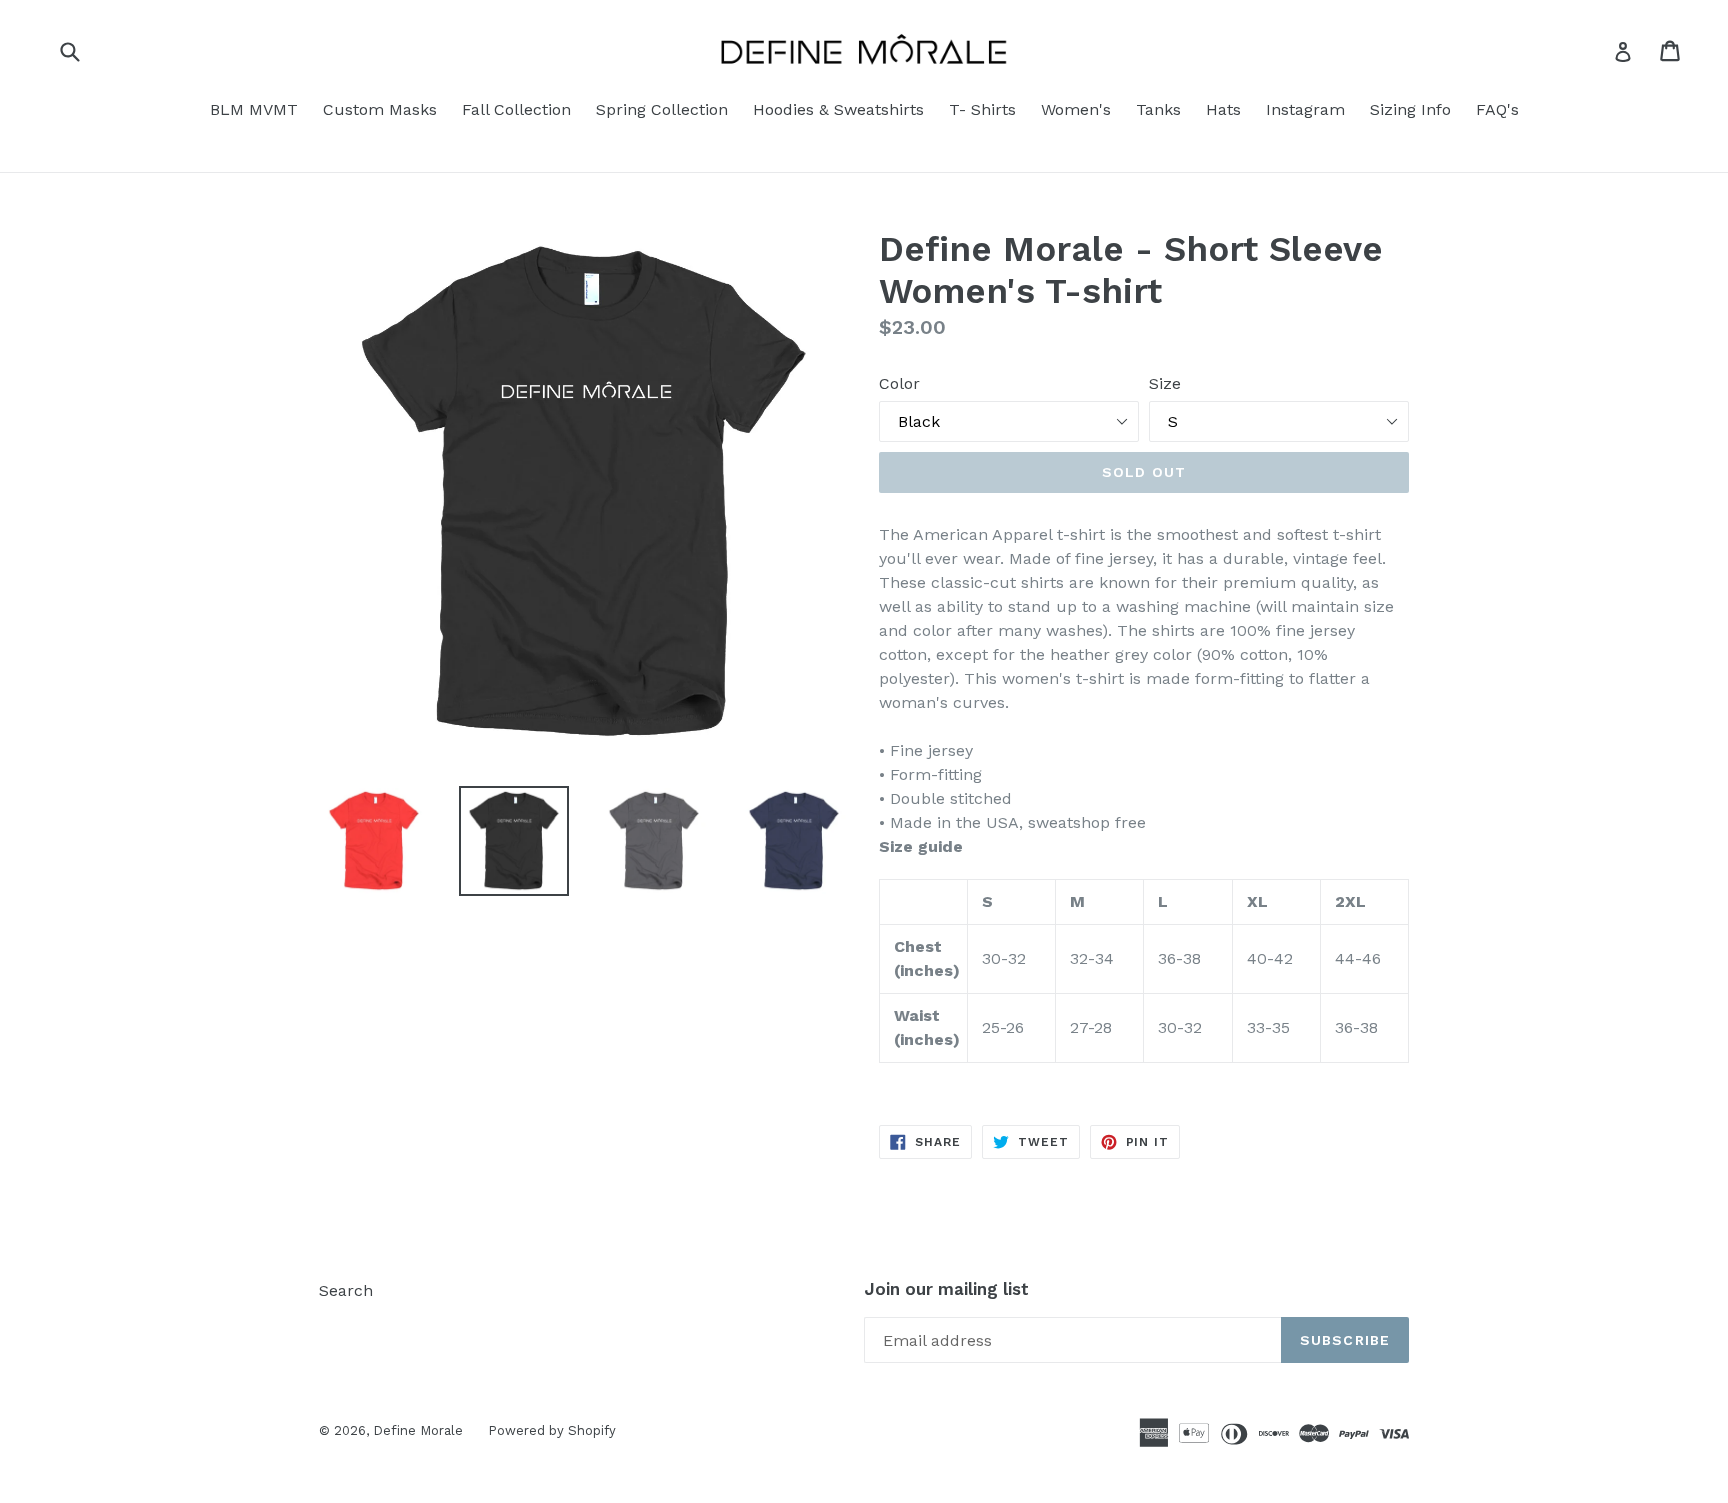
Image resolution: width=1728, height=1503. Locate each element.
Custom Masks (380, 109)
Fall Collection (516, 109)
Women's (1076, 109)
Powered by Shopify (552, 1430)
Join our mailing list (946, 1289)
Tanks (1158, 109)
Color (899, 383)
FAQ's (1497, 109)
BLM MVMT (254, 109)
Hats (1223, 109)
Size (1165, 383)
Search (346, 1290)
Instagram (1305, 109)
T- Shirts (982, 109)
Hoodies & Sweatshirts (838, 109)
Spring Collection (662, 109)
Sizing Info (1410, 109)
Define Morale (418, 1430)
